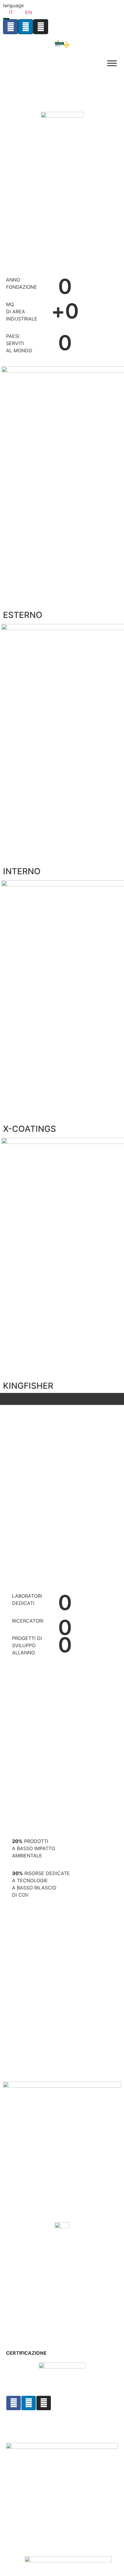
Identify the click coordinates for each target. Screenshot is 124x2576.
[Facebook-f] (14, 2403)
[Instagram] (44, 2403)
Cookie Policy (22, 2424)
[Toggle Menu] (112, 63)
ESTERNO (23, 615)
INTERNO (22, 871)
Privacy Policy (22, 2419)
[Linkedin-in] (29, 2403)
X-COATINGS (29, 1129)
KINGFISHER (28, 1386)
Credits (14, 2428)
